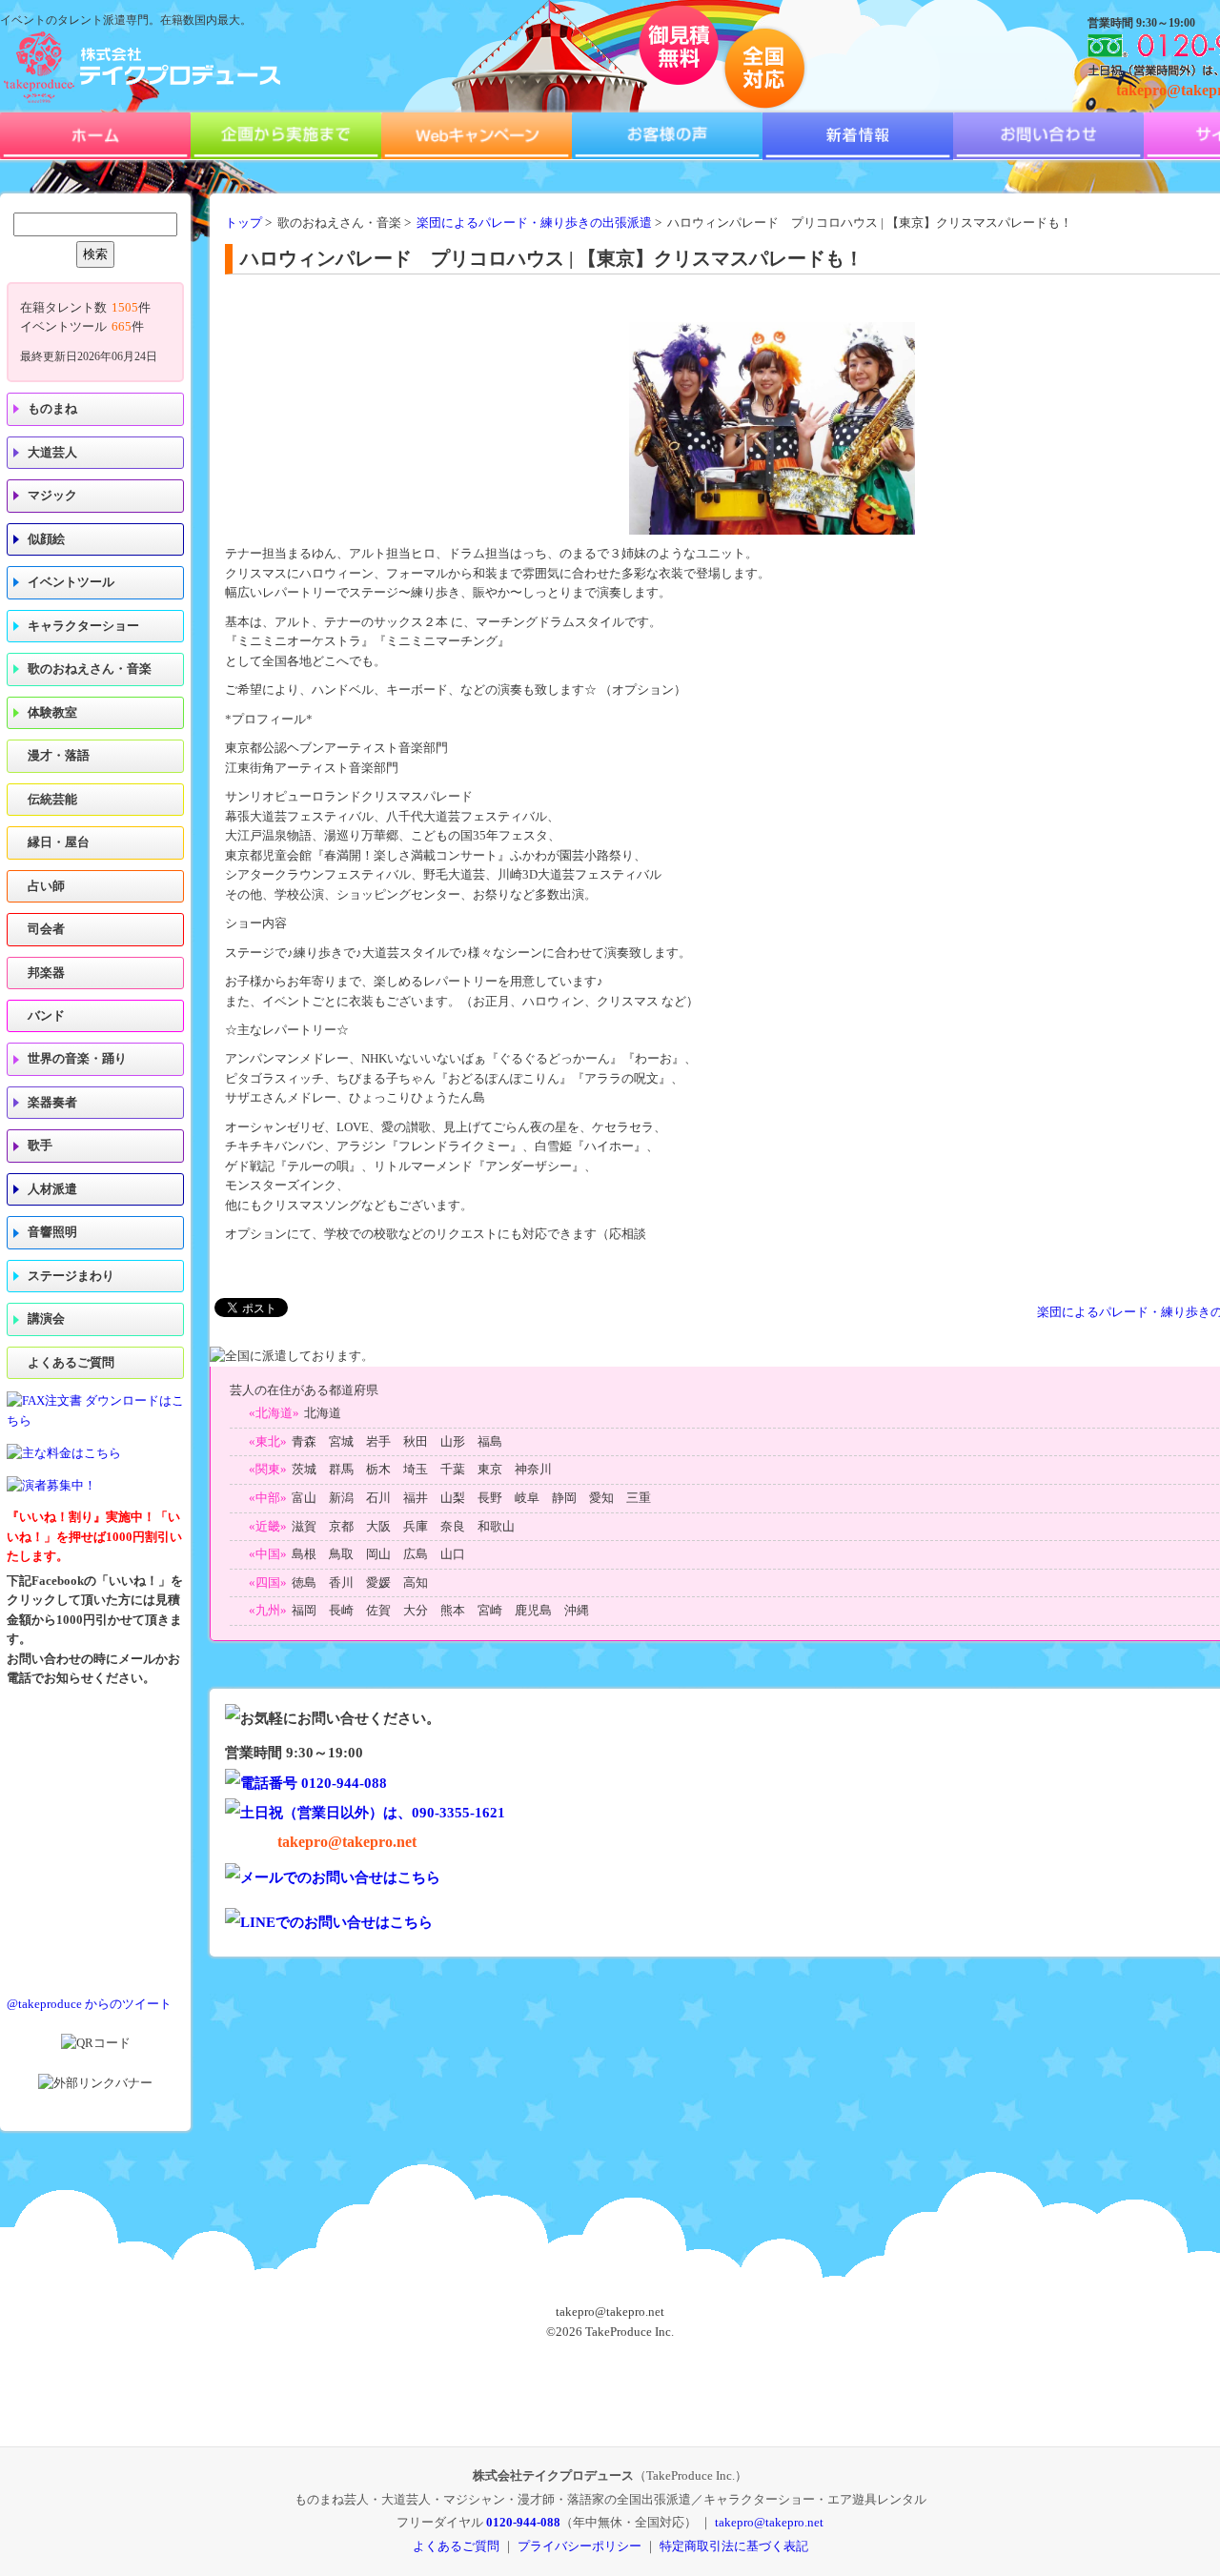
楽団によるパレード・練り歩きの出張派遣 (534, 223)
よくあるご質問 (71, 1363)
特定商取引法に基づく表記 (734, 2546)
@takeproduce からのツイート (89, 2004)
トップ (244, 223)
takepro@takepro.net (347, 1842)
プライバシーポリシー (579, 2546)
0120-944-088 (523, 2522)
